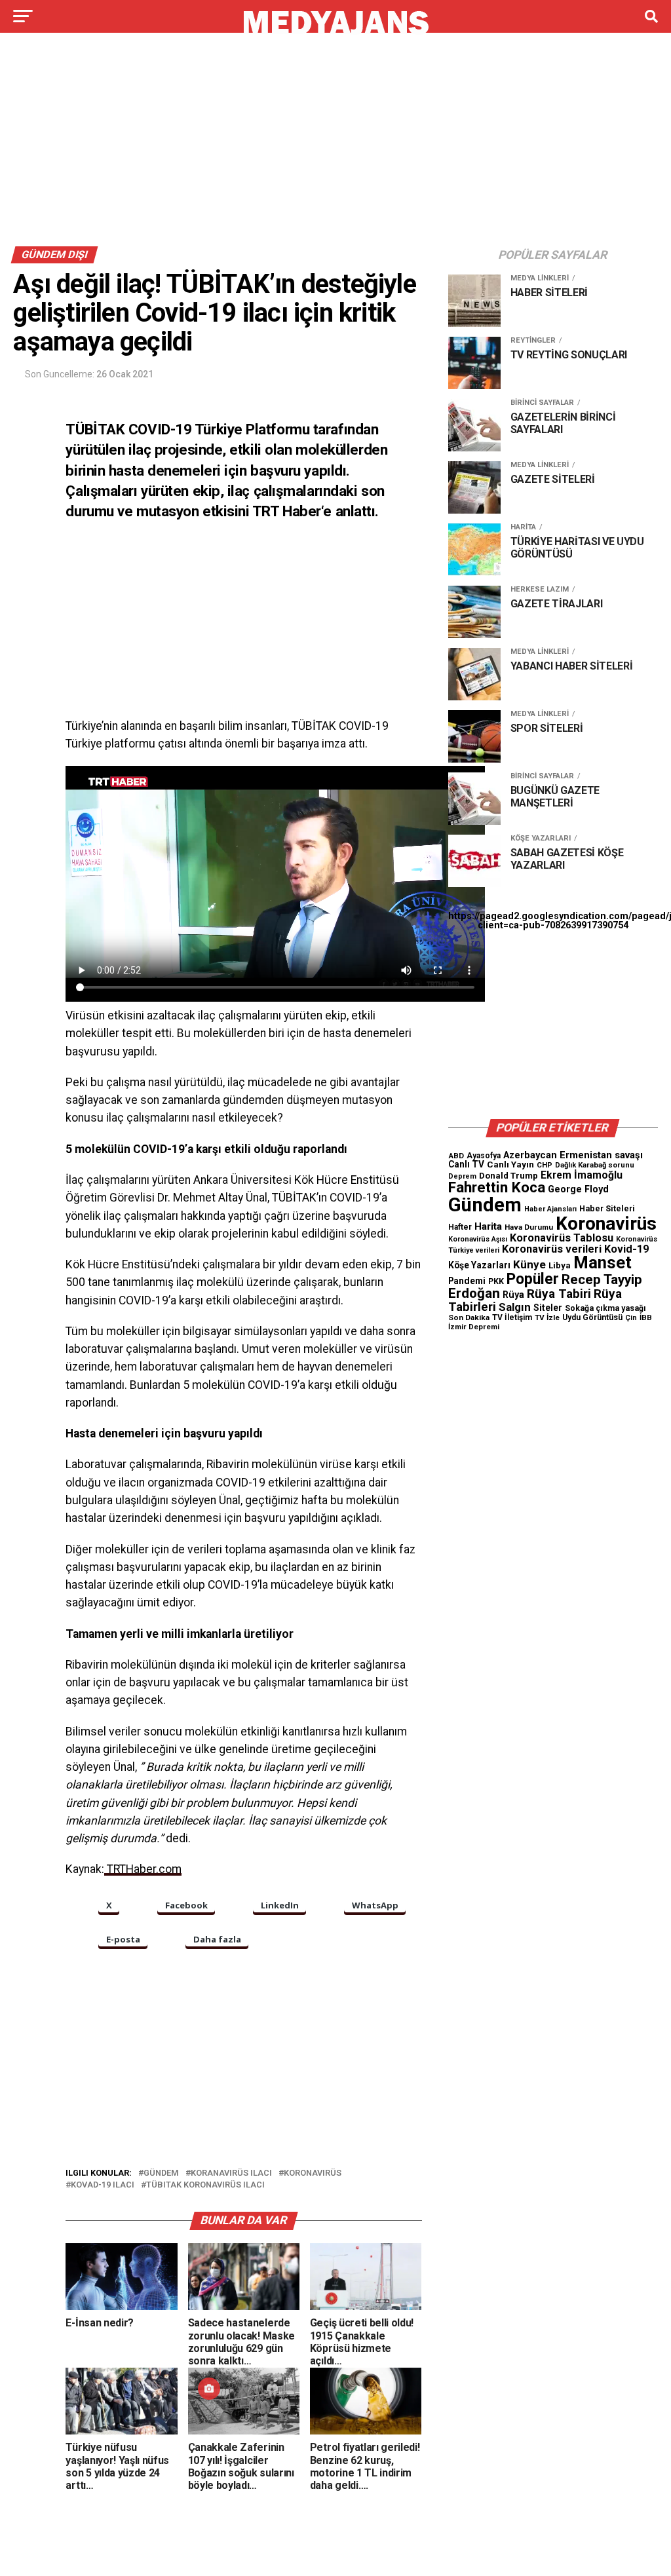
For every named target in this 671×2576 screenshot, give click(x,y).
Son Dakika (469, 1317)
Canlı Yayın (510, 1164)
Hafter (460, 1227)
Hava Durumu (529, 1227)
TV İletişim (512, 1317)
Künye (529, 1264)
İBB (646, 1317)
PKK (496, 1281)
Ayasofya (484, 1156)
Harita (488, 1226)
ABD (456, 1156)
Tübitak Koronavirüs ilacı (205, 2185)
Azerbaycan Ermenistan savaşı (573, 1155)
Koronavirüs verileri (552, 1249)
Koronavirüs (313, 2173)
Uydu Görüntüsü (592, 1317)
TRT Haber (287, 511)
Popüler (533, 1279)
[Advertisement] (335, 143)
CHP (545, 1165)
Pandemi (467, 1281)
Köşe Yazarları (479, 1265)
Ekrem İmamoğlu (582, 1175)
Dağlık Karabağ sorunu (595, 1165)
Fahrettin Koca (497, 1187)
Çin (631, 1318)
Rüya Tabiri (559, 1294)
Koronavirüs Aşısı (478, 1239)
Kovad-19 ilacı (103, 2185)
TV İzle (547, 1317)
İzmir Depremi (474, 1327)
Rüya (513, 1295)
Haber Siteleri (607, 1208)
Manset (603, 1262)
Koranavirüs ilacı (231, 2173)
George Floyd (578, 1189)
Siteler (548, 1308)
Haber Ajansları (550, 1209)
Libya (560, 1265)
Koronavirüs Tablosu (562, 1238)
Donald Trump (508, 1176)
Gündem (161, 2173)
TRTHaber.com (143, 1869)
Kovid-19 (626, 1249)
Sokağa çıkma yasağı (605, 1308)
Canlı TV (466, 1164)
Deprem (462, 1176)
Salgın (515, 1307)
